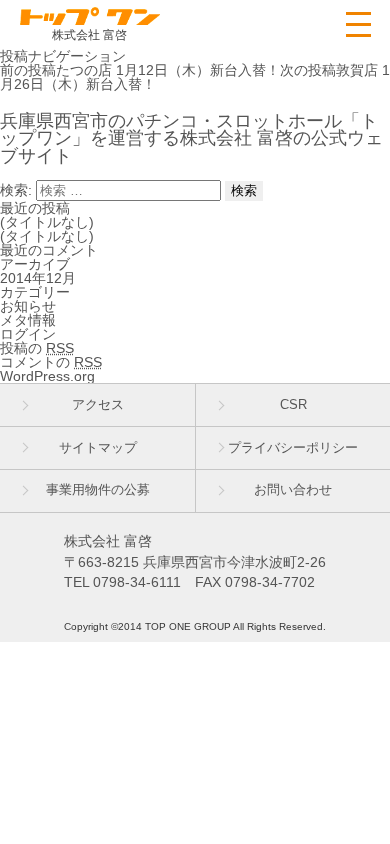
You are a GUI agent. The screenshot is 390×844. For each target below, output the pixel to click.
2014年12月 (38, 278)
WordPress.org (47, 376)
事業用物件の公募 (98, 490)
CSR (293, 405)
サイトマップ (98, 448)
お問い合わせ (293, 490)
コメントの (51, 362)
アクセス (98, 405)
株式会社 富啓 (89, 34)
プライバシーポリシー (293, 448)
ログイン (28, 334)
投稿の (37, 348)
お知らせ (28, 306)
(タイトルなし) (47, 222)
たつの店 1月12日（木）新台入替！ (140, 70)
